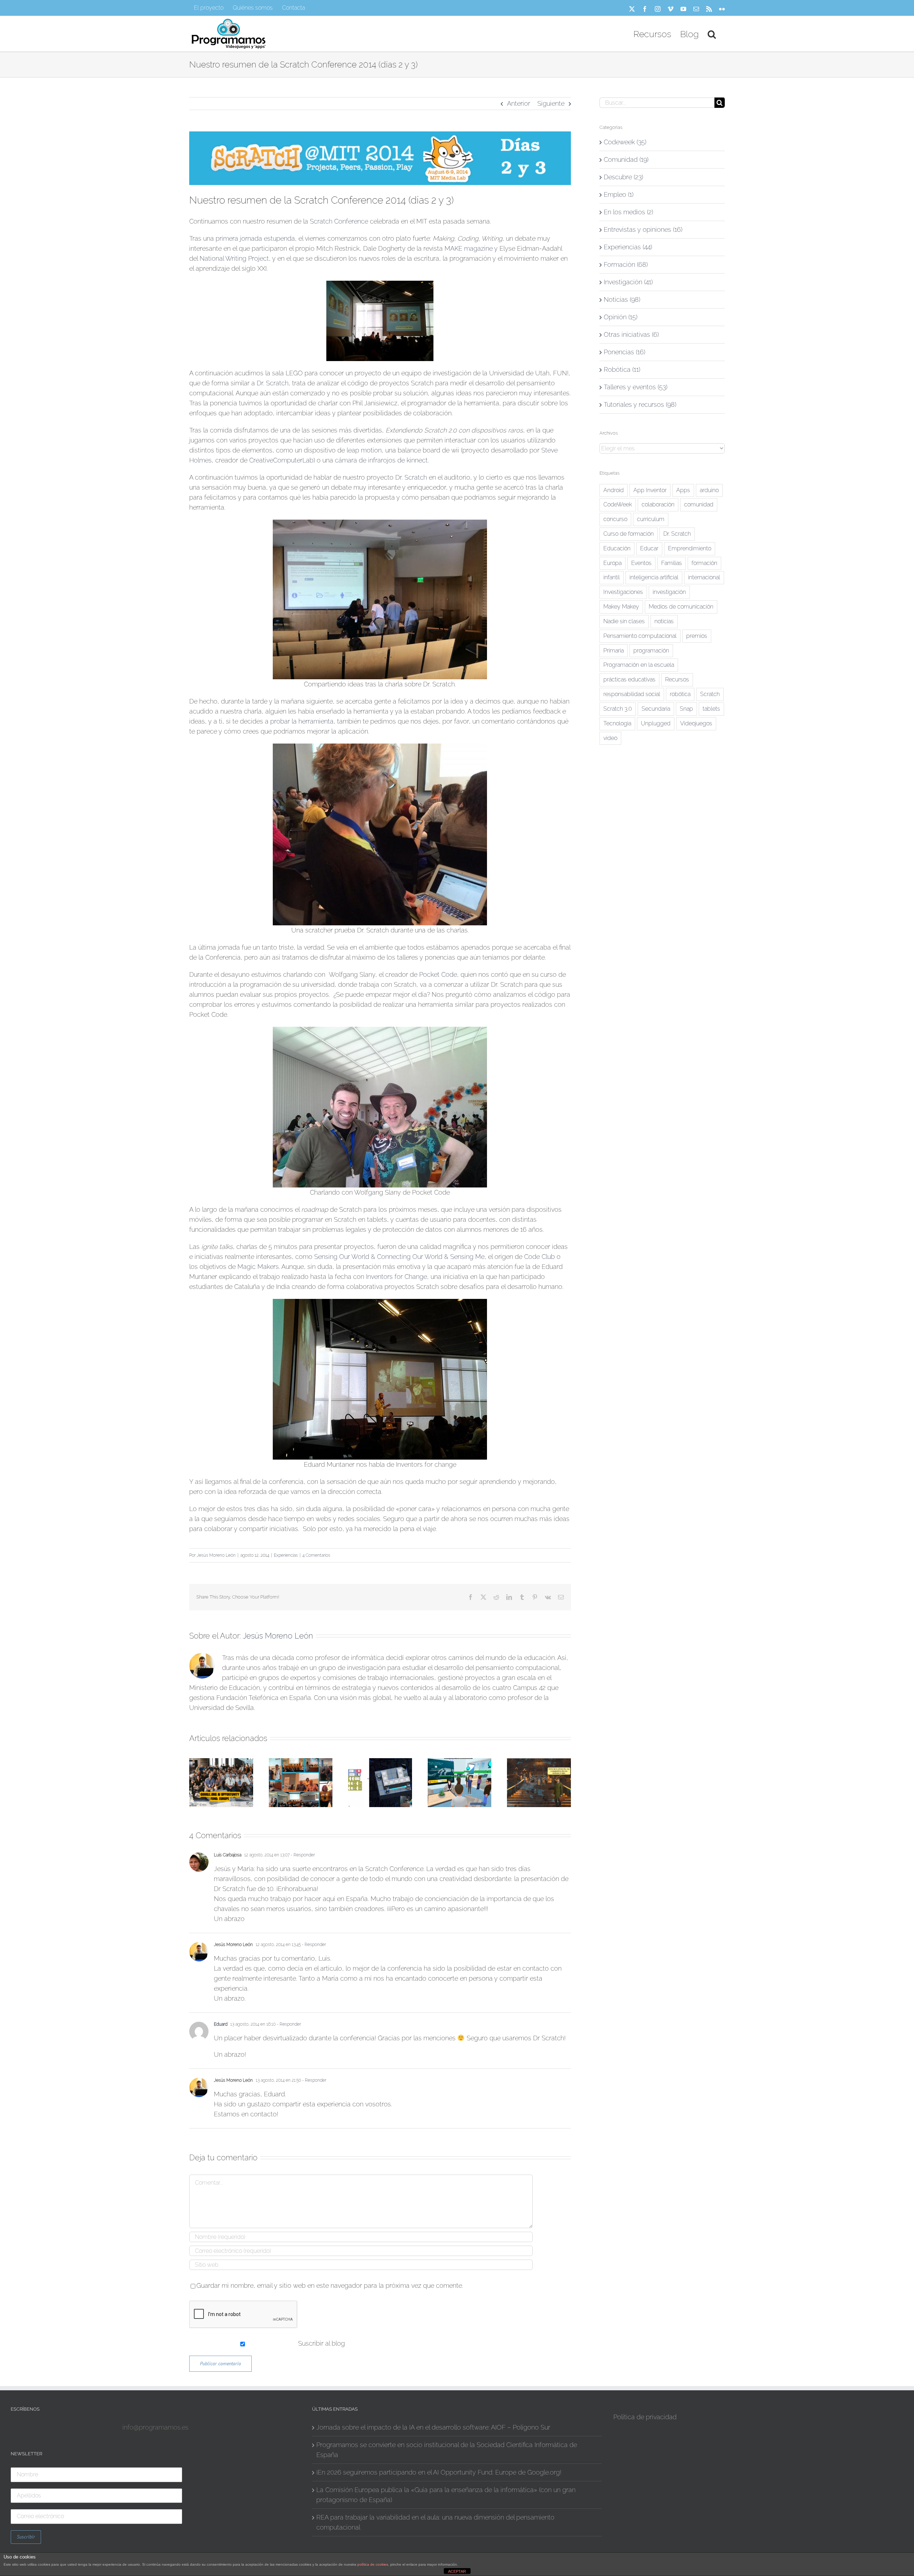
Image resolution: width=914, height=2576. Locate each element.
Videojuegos (696, 723)
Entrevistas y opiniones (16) (643, 229)
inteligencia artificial (654, 577)
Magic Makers (258, 1267)
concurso (615, 519)
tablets (711, 709)
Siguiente (551, 103)
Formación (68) (626, 264)
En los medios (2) (628, 212)
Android (614, 490)
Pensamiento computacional (640, 636)
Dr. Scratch (273, 383)
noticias (664, 621)
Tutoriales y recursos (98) (640, 404)
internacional (704, 577)
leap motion (363, 450)
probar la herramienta (302, 721)
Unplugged (656, 723)
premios (697, 636)
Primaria (614, 651)
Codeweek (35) (625, 142)
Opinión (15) (621, 317)
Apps (683, 490)
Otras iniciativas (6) (631, 334)
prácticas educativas (629, 679)
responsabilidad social (632, 694)
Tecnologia (617, 723)
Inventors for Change (396, 1277)
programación (651, 651)
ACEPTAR (457, 2571)
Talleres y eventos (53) (636, 387)
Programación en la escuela (639, 665)
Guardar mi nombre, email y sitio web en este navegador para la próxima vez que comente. (330, 2285)
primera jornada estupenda (255, 238)
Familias (672, 563)
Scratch (710, 694)
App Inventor (650, 490)
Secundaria (656, 709)
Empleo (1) (619, 194)
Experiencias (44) (628, 247)
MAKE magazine (469, 248)
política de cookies (373, 2564)
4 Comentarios (316, 1555)
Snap (686, 709)
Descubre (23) (623, 177)
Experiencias (286, 1555)
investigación (669, 592)
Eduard (221, 2024)
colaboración (658, 504)
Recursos (677, 679)
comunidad (699, 504)
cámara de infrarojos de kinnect (381, 460)
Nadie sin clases (624, 621)
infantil (612, 577)
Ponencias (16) (624, 352)
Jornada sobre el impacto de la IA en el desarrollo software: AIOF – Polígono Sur (433, 2427)
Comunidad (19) (626, 159)
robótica (680, 694)
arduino (709, 490)
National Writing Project (234, 258)
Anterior (519, 103)
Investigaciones (623, 592)
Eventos (641, 563)
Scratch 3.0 (618, 709)
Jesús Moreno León (216, 1555)
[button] (712, 34)
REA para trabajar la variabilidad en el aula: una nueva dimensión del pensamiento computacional (435, 2522)
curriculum (651, 519)
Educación (617, 548)
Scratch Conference (339, 221)
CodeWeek (618, 504)
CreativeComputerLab (281, 460)
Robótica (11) (622, 369)
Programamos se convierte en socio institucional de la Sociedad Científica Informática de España (447, 2450)
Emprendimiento (690, 548)
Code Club (539, 1257)
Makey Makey (621, 607)
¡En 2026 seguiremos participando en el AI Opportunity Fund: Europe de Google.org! (439, 2472)
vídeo (610, 738)
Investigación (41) (628, 282)
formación (704, 563)
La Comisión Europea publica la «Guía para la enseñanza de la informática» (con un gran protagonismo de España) (446, 2495)
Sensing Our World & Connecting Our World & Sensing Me (399, 1257)
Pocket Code (438, 974)
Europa (612, 563)
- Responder (302, 1855)
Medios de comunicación (681, 607)
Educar (649, 548)
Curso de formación (629, 534)
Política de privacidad (645, 2417)
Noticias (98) (622, 299)
